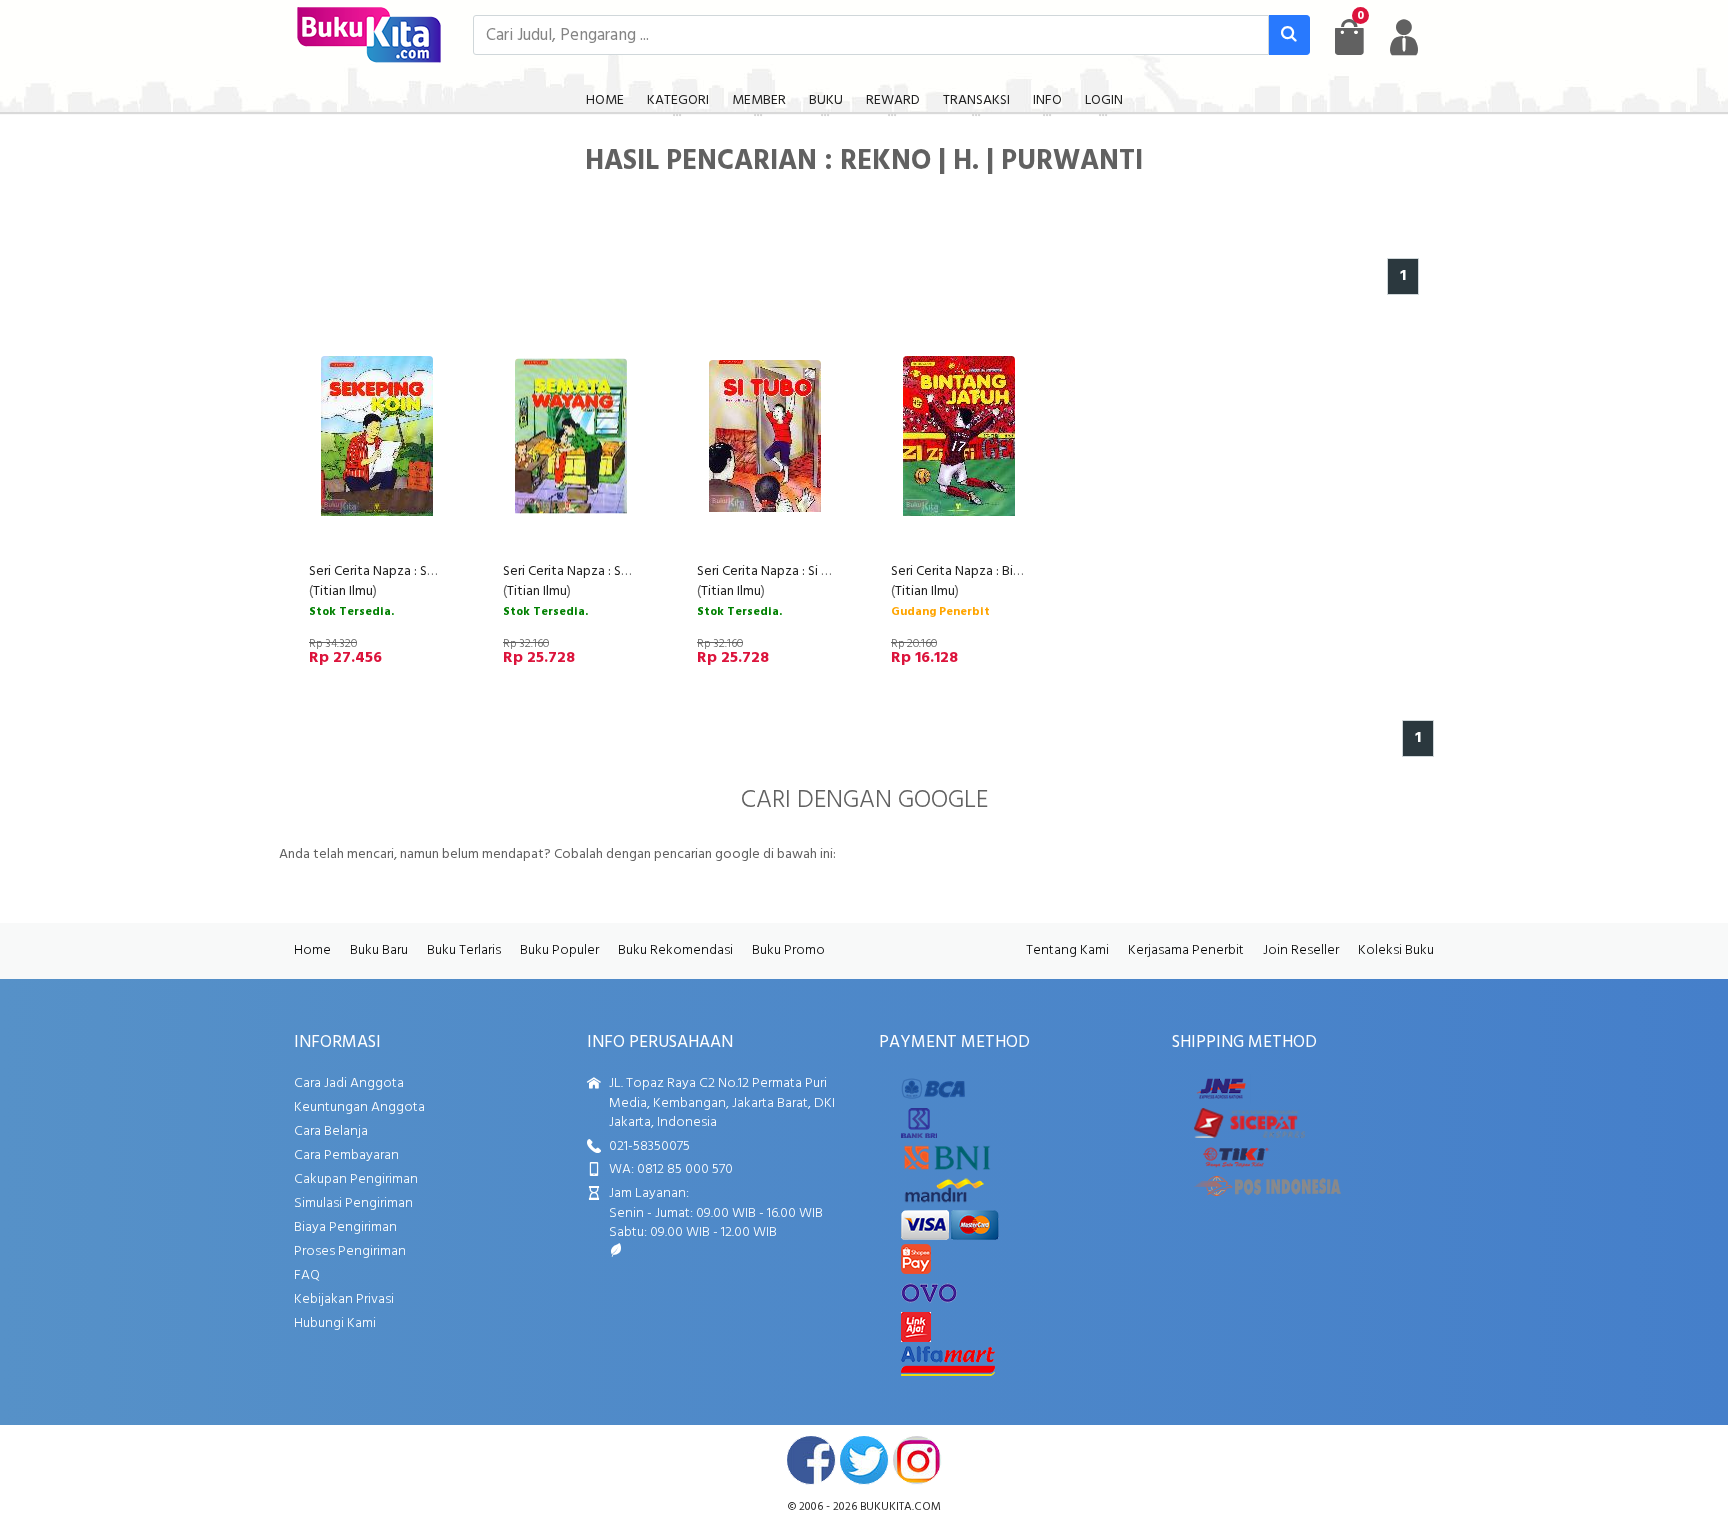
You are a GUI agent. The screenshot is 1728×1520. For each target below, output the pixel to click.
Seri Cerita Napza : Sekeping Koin (407, 571)
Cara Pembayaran (346, 1155)
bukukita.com (900, 1507)
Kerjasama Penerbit (1186, 950)
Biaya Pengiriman (345, 1227)
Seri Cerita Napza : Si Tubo (774, 571)
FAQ (307, 1275)
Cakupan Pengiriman (356, 1179)
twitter (864, 1460)
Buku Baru (379, 950)
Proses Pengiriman (350, 1251)
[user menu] (1404, 37)
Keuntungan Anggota (359, 1107)
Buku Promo (788, 950)
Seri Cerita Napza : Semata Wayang (607, 571)
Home (312, 950)
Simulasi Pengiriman (353, 1203)
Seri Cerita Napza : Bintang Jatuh (987, 571)
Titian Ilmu (343, 591)
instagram (917, 1460)
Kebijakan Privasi (344, 1299)
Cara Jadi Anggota (349, 1083)
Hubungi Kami (335, 1323)
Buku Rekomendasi (675, 950)
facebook (811, 1460)
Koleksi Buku (1396, 950)
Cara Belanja (331, 1131)
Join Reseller (1301, 950)
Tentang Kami (1067, 950)
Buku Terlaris (464, 950)
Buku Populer (559, 950)
